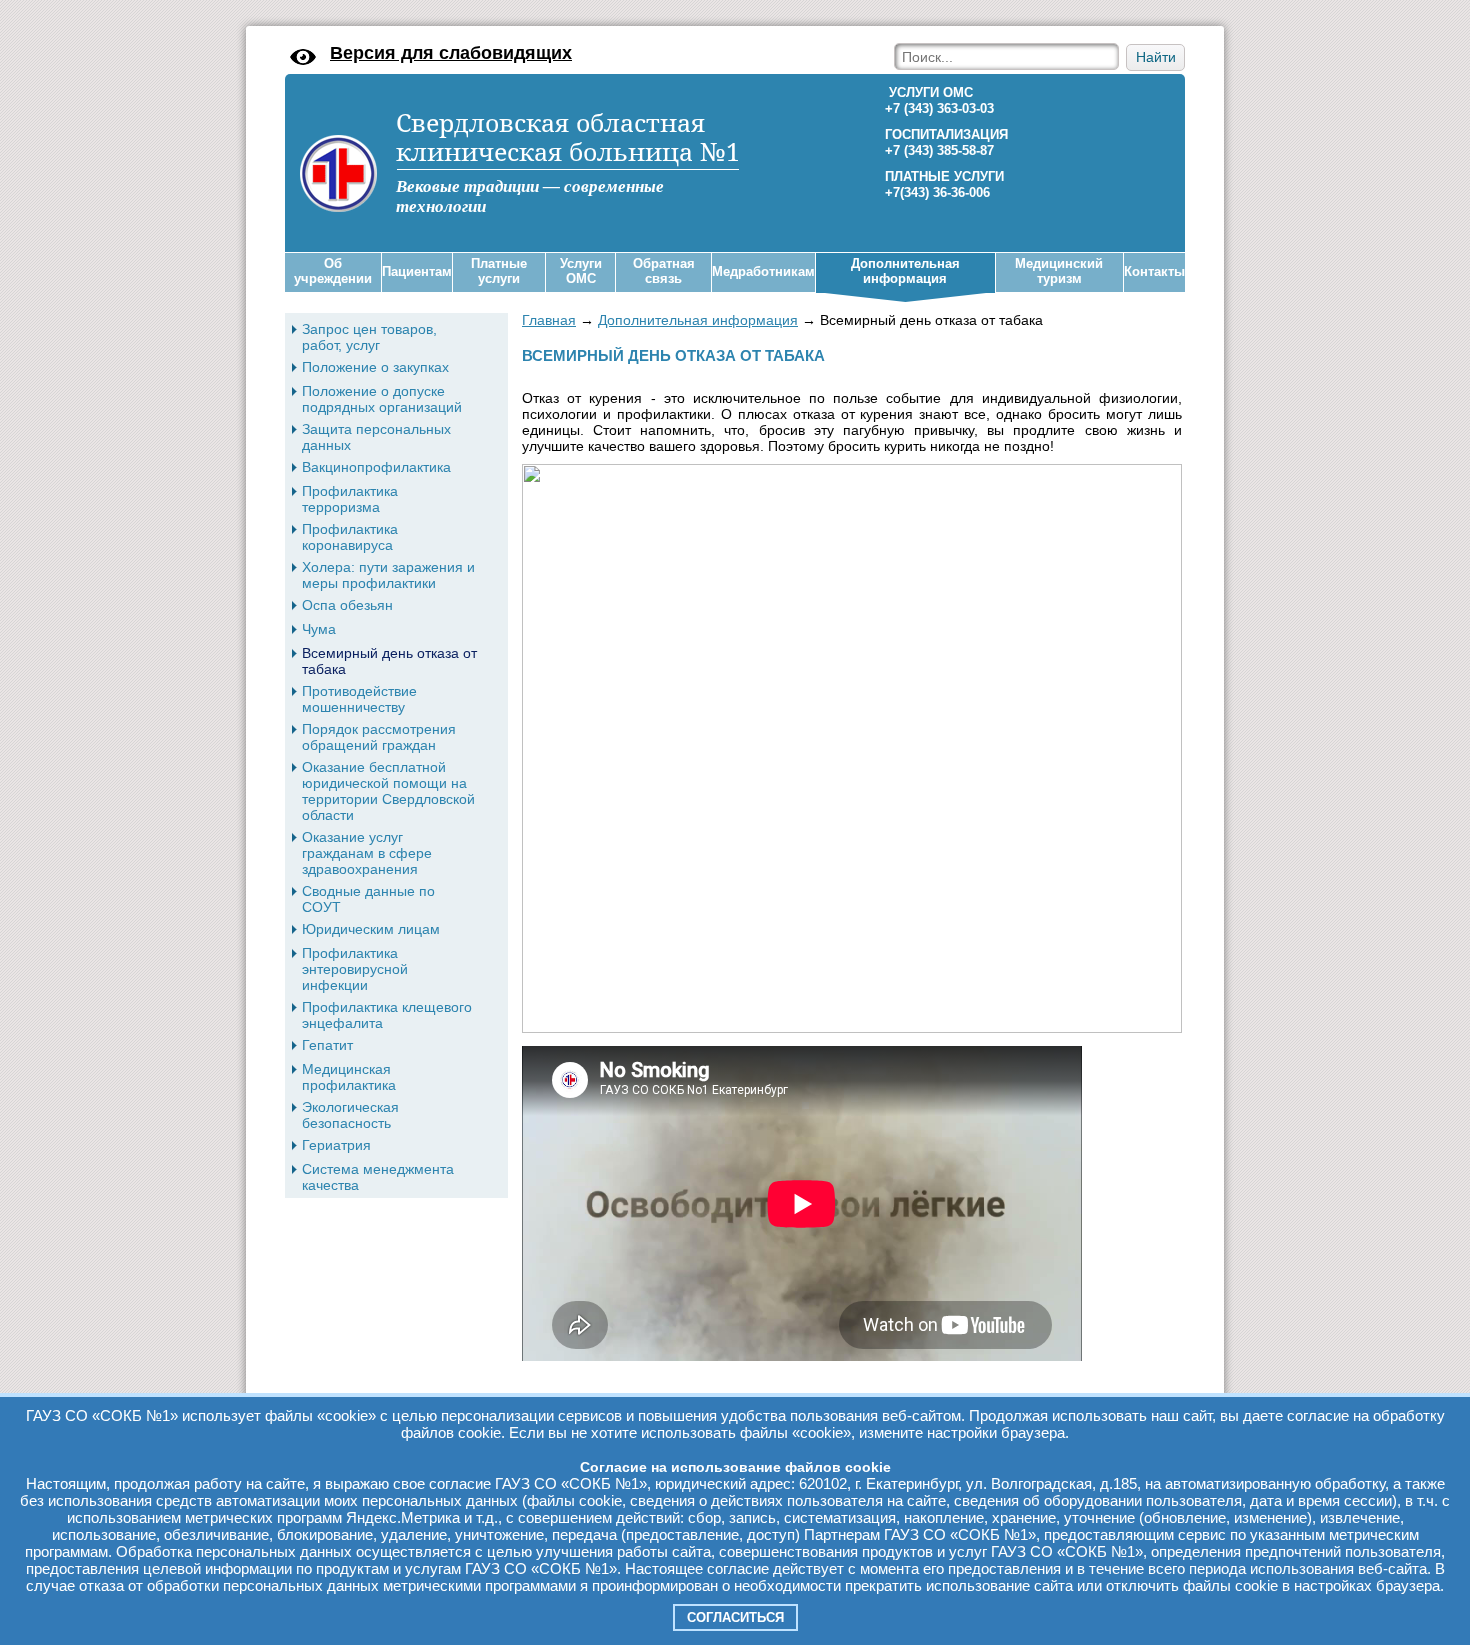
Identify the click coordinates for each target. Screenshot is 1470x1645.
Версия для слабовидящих (451, 53)
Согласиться (735, 1617)
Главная (549, 320)
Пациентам (417, 271)
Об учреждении (333, 271)
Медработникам (763, 271)
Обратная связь (664, 271)
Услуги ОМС (581, 271)
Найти (1156, 57)
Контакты (1154, 271)
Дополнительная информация (905, 271)
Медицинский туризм (1059, 271)
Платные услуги (499, 271)
